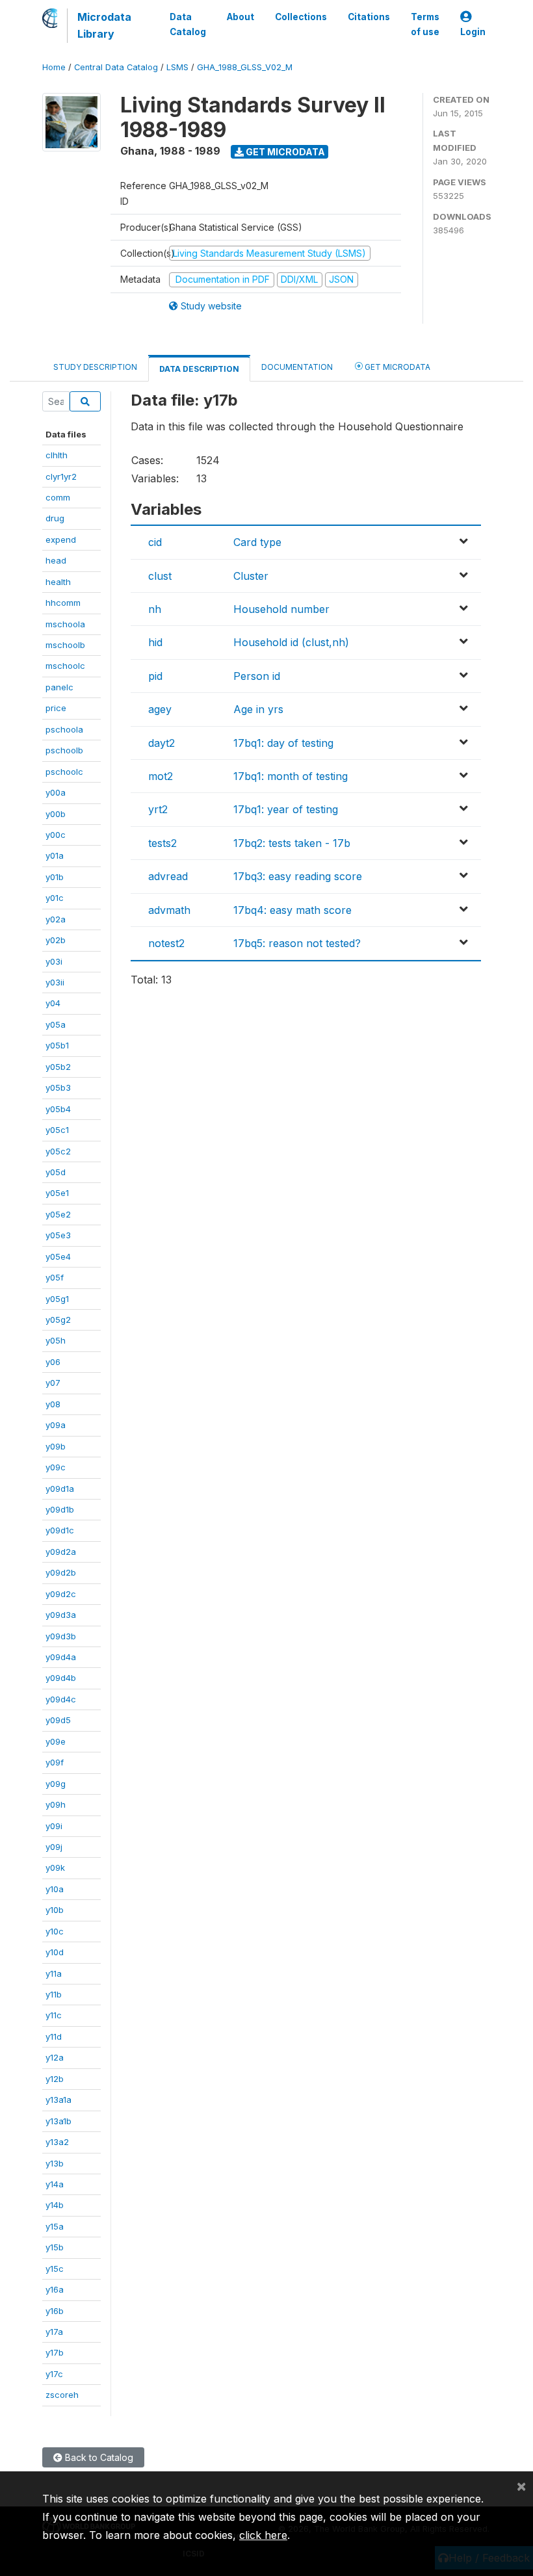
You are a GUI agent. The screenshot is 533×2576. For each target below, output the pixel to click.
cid (155, 542)
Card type (257, 542)
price (56, 708)
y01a (55, 855)
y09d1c (60, 1530)
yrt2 (158, 809)
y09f (55, 1762)
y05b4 (58, 1109)
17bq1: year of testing (286, 809)
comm (58, 497)
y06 (53, 1362)
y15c (55, 2269)
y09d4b (61, 1678)
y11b (54, 1994)
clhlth (57, 455)
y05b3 (58, 1087)
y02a (56, 919)
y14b (55, 2205)
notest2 (166, 943)
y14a (55, 2184)
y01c (55, 898)
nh (155, 609)
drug (55, 518)
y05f (55, 1277)
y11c (54, 2015)
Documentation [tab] (297, 367)
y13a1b (58, 2121)
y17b (55, 2352)
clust (160, 576)
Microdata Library (104, 25)
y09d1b (60, 1509)
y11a (54, 1973)
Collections (301, 17)
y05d (56, 1172)
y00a (56, 792)
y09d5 (58, 1720)
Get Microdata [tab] (396, 367)
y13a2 (57, 2142)
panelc (59, 687)
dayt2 (162, 743)
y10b (55, 1910)
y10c (55, 1931)
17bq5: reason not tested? (297, 943)
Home (54, 67)
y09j (54, 1847)
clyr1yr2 (61, 476)
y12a (55, 2057)
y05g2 (58, 1320)
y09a (56, 1425)
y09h (56, 1804)
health (58, 582)
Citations (369, 17)
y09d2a (61, 1552)
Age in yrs (258, 709)
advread (168, 876)
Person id (257, 676)
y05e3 (58, 1235)
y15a (55, 2226)
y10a (55, 1889)
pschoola (64, 729)
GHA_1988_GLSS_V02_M (245, 67)
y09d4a (61, 1657)
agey (160, 709)
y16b (55, 2311)
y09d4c (61, 1699)
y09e (56, 1741)
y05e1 (57, 1193)
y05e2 (58, 1214)
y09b (56, 1446)
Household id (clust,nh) (291, 642)
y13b (55, 2163)
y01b (55, 877)
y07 (53, 1383)
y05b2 (58, 1067)
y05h (56, 1340)
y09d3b (61, 1636)
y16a (55, 2289)
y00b (56, 814)
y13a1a (58, 2100)
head (56, 560)
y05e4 (58, 1256)
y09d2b (61, 1572)
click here (263, 2535)
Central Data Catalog (116, 67)
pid (155, 676)
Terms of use (425, 24)
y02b (56, 940)
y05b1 (57, 1045)
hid (155, 642)
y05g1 (57, 1299)
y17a (54, 2332)
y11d (54, 2036)
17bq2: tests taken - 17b (292, 843)
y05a (56, 1024)
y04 (53, 1003)
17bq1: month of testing (291, 776)
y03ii (55, 982)
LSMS (177, 67)
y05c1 (57, 1130)
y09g (56, 1784)
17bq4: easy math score (292, 910)
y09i (54, 1826)
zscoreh (62, 2395)
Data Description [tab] (199, 369)
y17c (54, 2374)
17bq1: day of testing (283, 743)
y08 (53, 1404)
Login (473, 32)
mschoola (65, 624)
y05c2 (58, 1151)
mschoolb (65, 645)
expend (61, 540)
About (240, 17)
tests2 (162, 843)
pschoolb (64, 750)
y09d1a (60, 1489)
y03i (54, 961)
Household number (281, 609)
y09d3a (61, 1615)
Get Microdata (284, 152)
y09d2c (61, 1594)
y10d (55, 1952)
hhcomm (63, 603)
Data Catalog (188, 24)
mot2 (161, 776)
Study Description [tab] (95, 367)
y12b (55, 2079)
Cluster (251, 576)
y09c (56, 1467)
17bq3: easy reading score (298, 876)
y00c (56, 835)
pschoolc (64, 772)
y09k (55, 1867)
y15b (55, 2247)
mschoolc (65, 666)
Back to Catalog (98, 2457)
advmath (169, 910)
